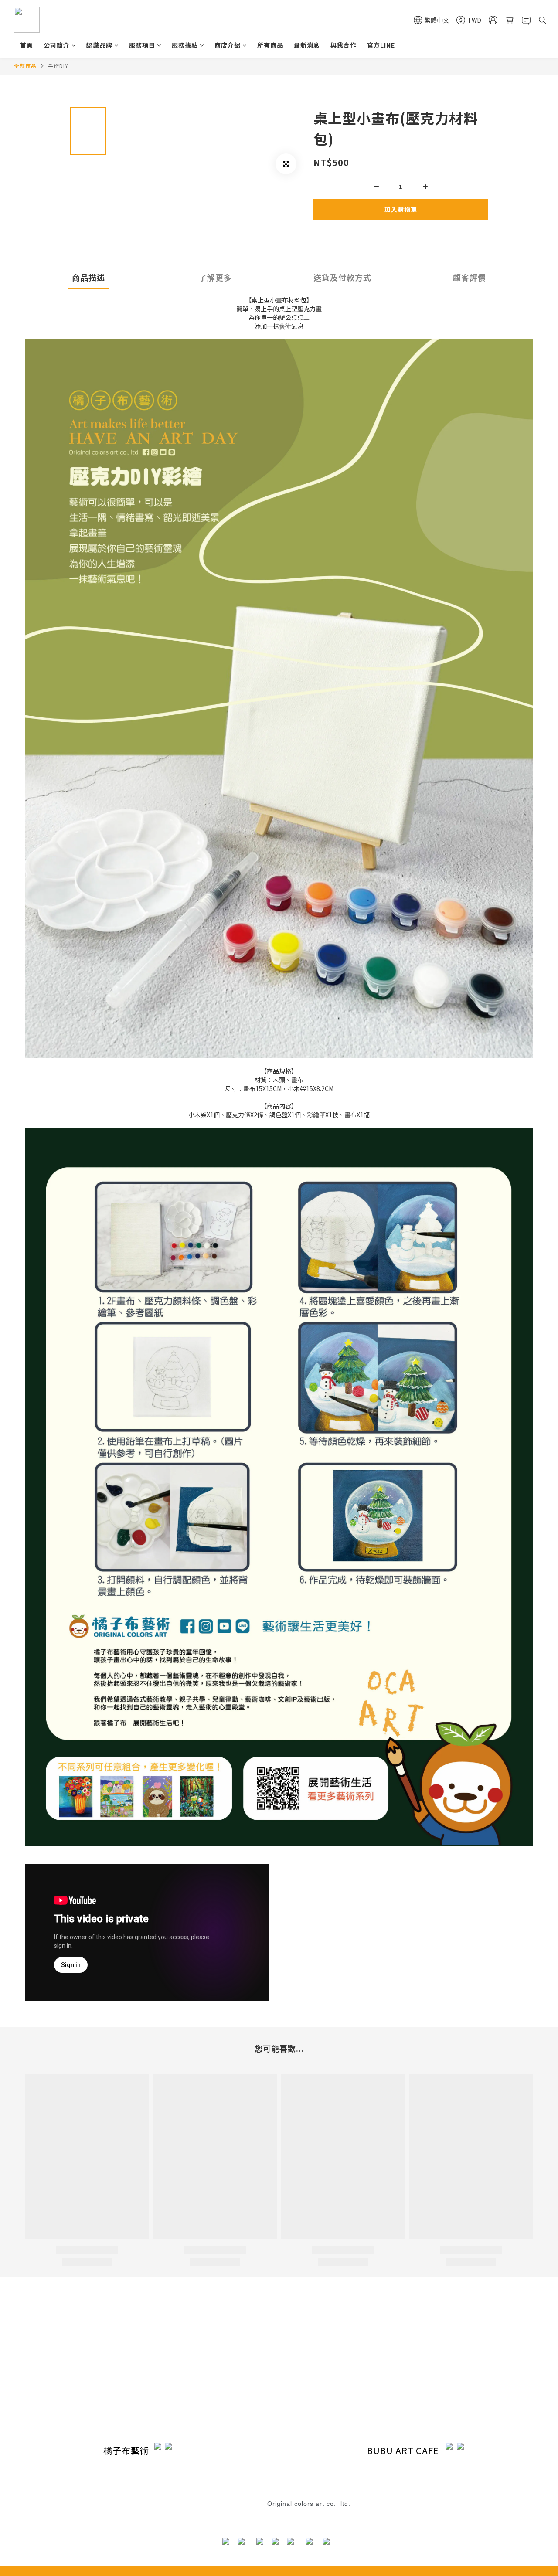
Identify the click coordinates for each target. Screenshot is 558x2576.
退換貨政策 (259, 2494)
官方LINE (381, 45)
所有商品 (270, 45)
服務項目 (142, 45)
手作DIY (58, 66)
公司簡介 (57, 45)
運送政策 (213, 2374)
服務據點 (185, 45)
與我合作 (344, 45)
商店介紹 (228, 45)
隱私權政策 (216, 2389)
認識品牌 (99, 45)
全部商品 (25, 66)
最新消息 (307, 45)
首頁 (27, 45)
